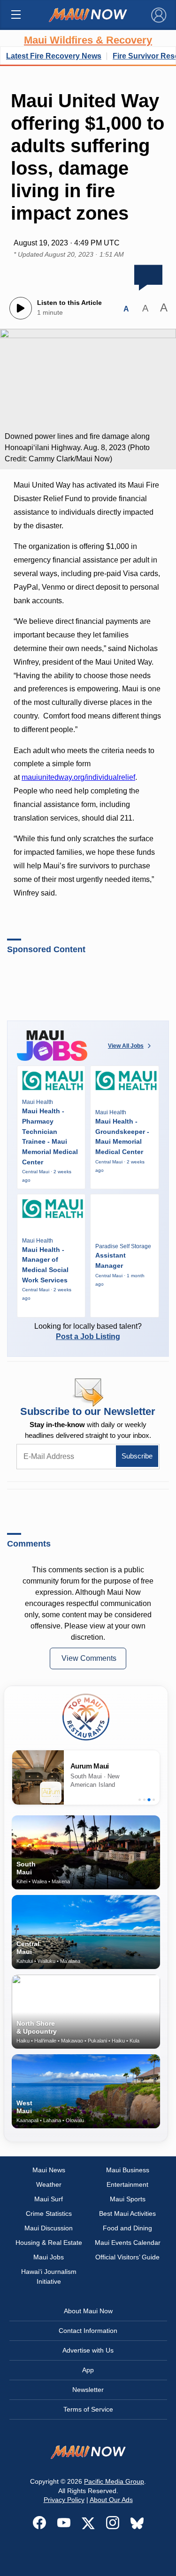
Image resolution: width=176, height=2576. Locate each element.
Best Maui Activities (127, 2213)
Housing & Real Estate (49, 2243)
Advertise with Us (88, 2350)
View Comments (89, 1658)
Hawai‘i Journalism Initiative (49, 2276)
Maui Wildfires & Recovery (88, 40)
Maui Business (128, 2170)
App (88, 2370)
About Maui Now (88, 2311)
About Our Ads (111, 2500)
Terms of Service (88, 2409)
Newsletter (88, 2390)
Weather (49, 2184)
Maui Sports (128, 2199)
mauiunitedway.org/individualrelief (78, 777)
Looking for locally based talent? (88, 1331)
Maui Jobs (49, 2257)
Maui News (49, 2170)
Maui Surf (49, 2199)
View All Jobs (126, 1046)
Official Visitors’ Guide (127, 2257)
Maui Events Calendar (128, 2243)
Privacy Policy (64, 2500)
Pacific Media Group (114, 2481)
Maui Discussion (49, 2228)
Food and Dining (127, 2228)
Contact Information (88, 2331)
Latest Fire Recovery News (54, 56)
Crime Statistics (49, 2213)
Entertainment (127, 2184)
